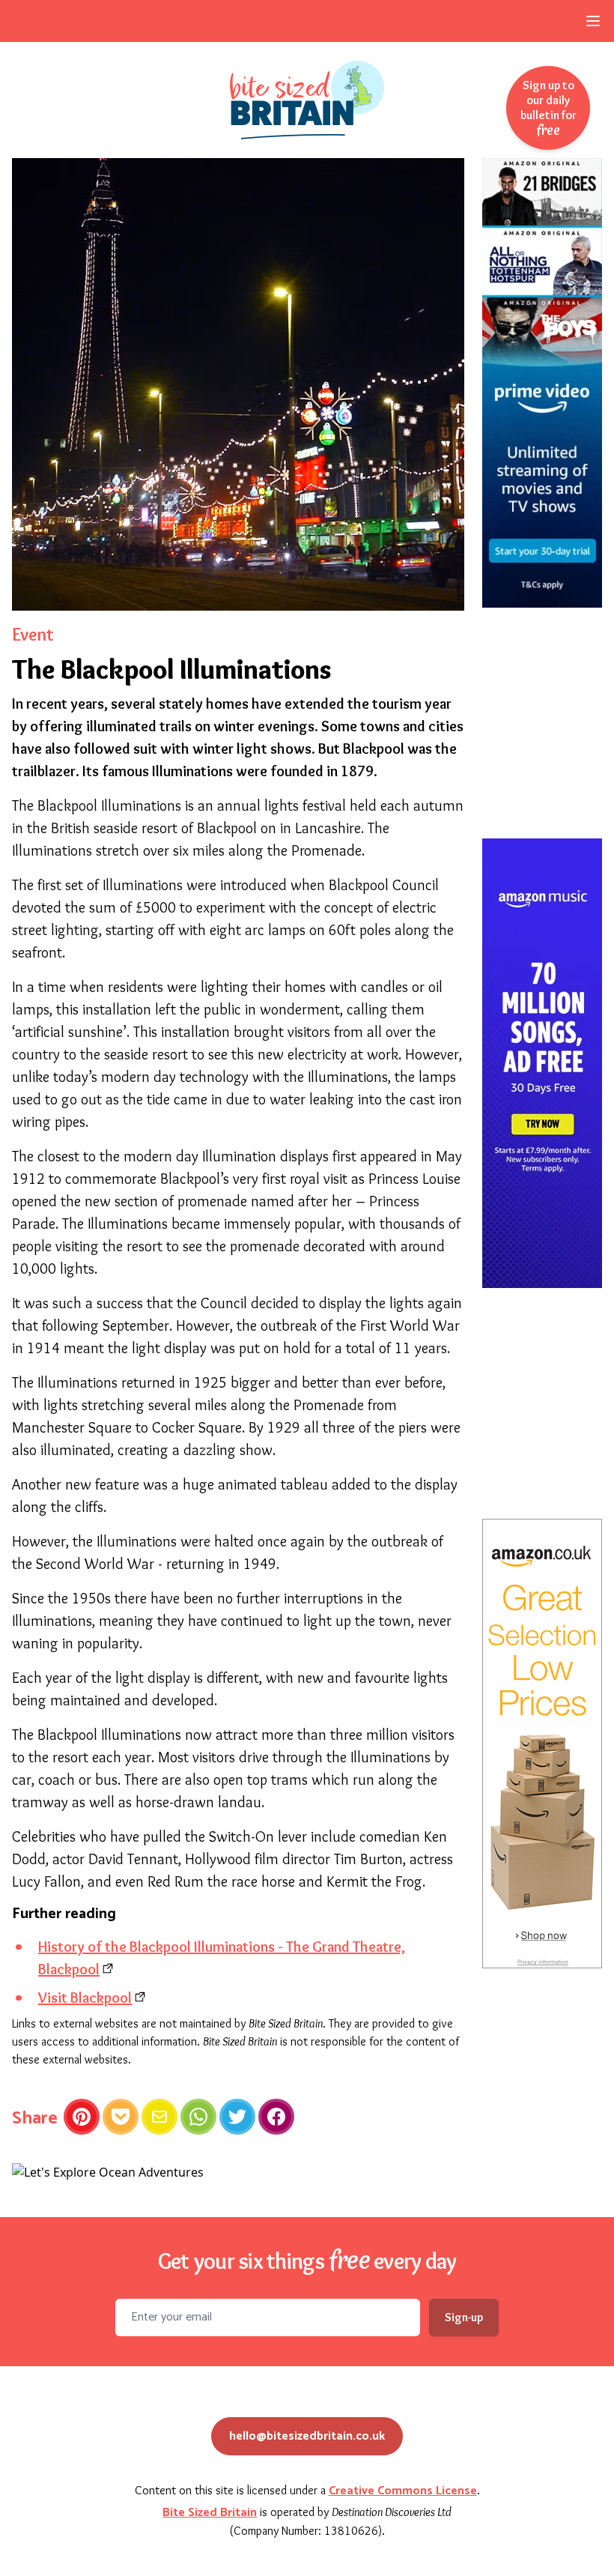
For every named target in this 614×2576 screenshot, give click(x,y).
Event (33, 634)
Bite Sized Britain (210, 2513)
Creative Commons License (403, 2491)
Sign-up (464, 2317)
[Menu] (593, 21)
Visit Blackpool (85, 1998)
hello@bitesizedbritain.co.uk (307, 2436)
